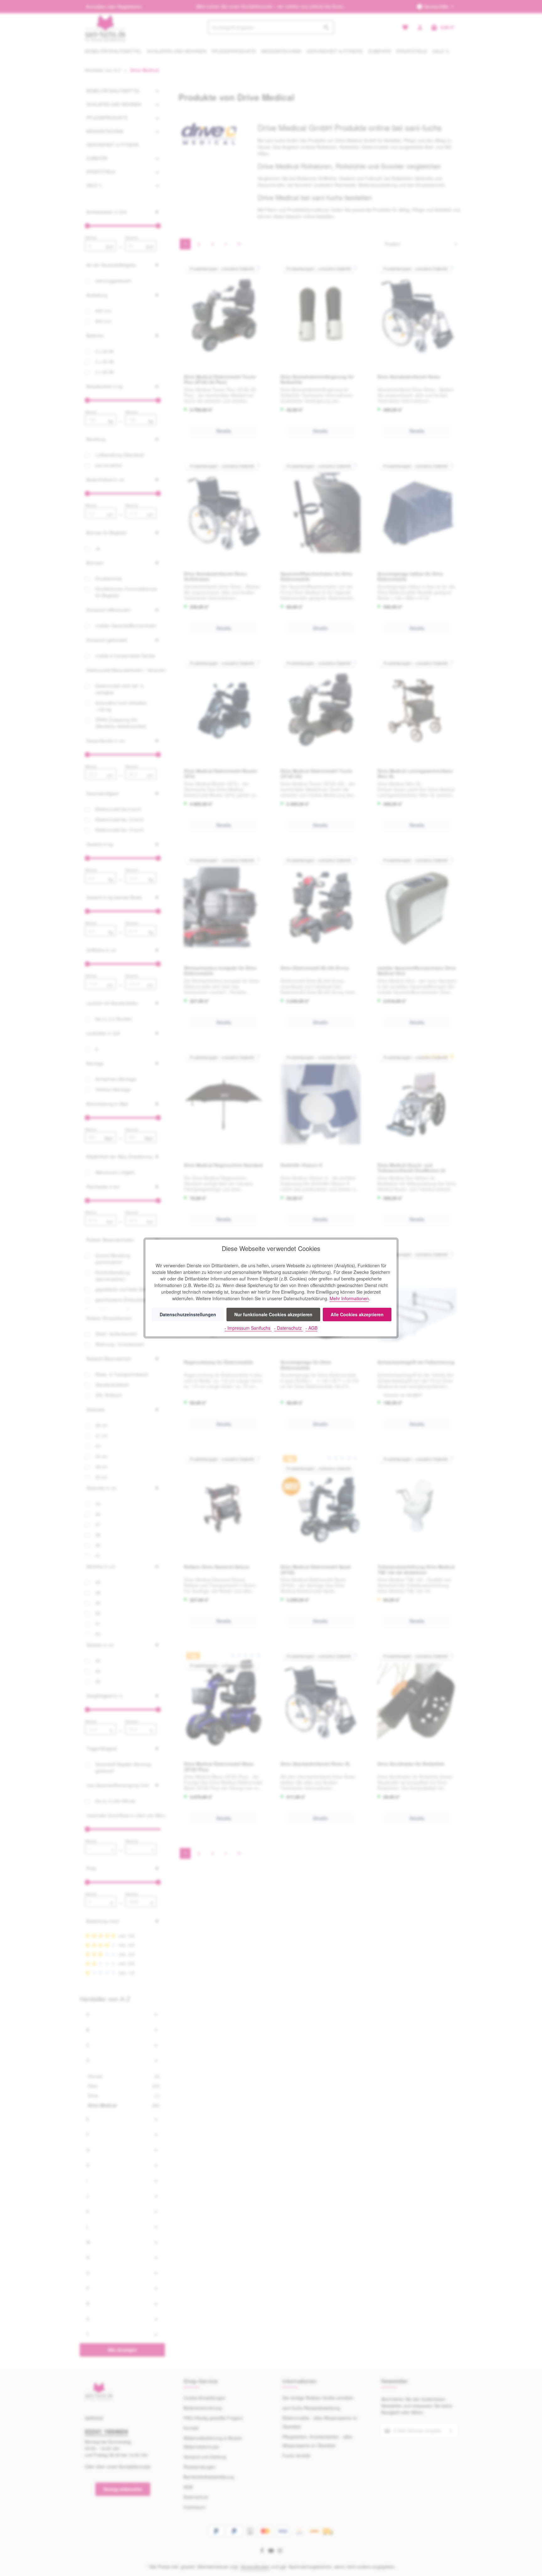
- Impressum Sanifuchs (248, 1328)
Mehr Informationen (349, 1298)
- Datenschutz (289, 1328)
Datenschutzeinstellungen (188, 1314)
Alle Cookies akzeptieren (357, 1314)
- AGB (311, 1328)
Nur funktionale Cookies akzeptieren (273, 1314)
